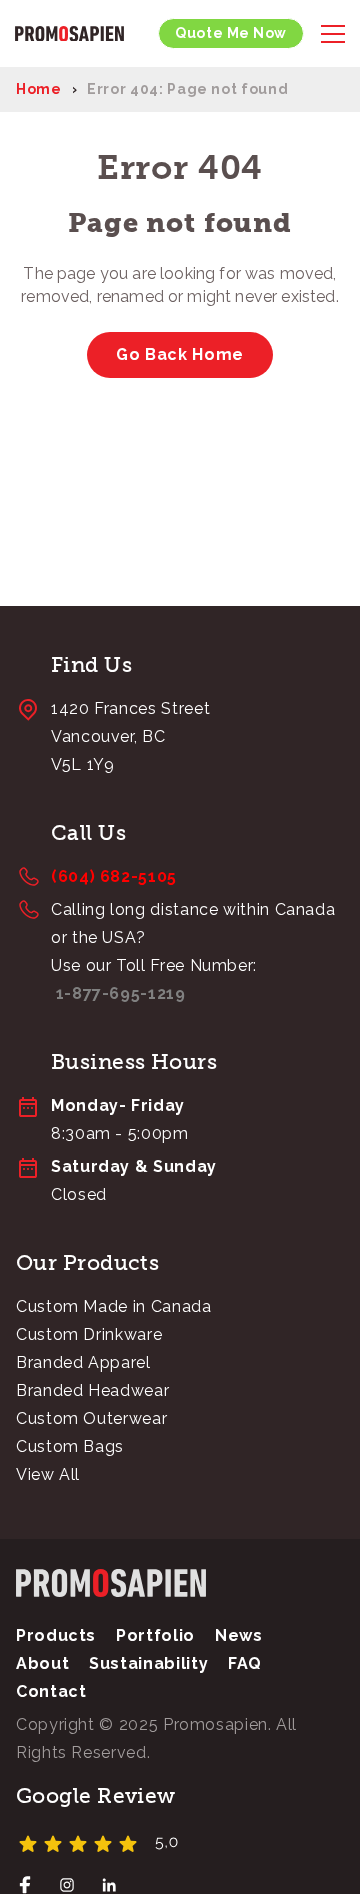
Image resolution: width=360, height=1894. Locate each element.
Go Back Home (180, 354)
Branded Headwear (92, 1390)
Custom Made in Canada (113, 1306)
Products (56, 1635)
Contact (51, 1691)
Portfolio (155, 1635)
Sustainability (148, 1663)
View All (48, 1474)
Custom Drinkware (89, 1334)
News (239, 1635)
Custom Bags (70, 1446)
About (42, 1663)
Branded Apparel (83, 1362)
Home (39, 89)
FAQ (245, 1663)
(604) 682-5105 (114, 876)
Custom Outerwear (91, 1418)
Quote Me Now (231, 33)
